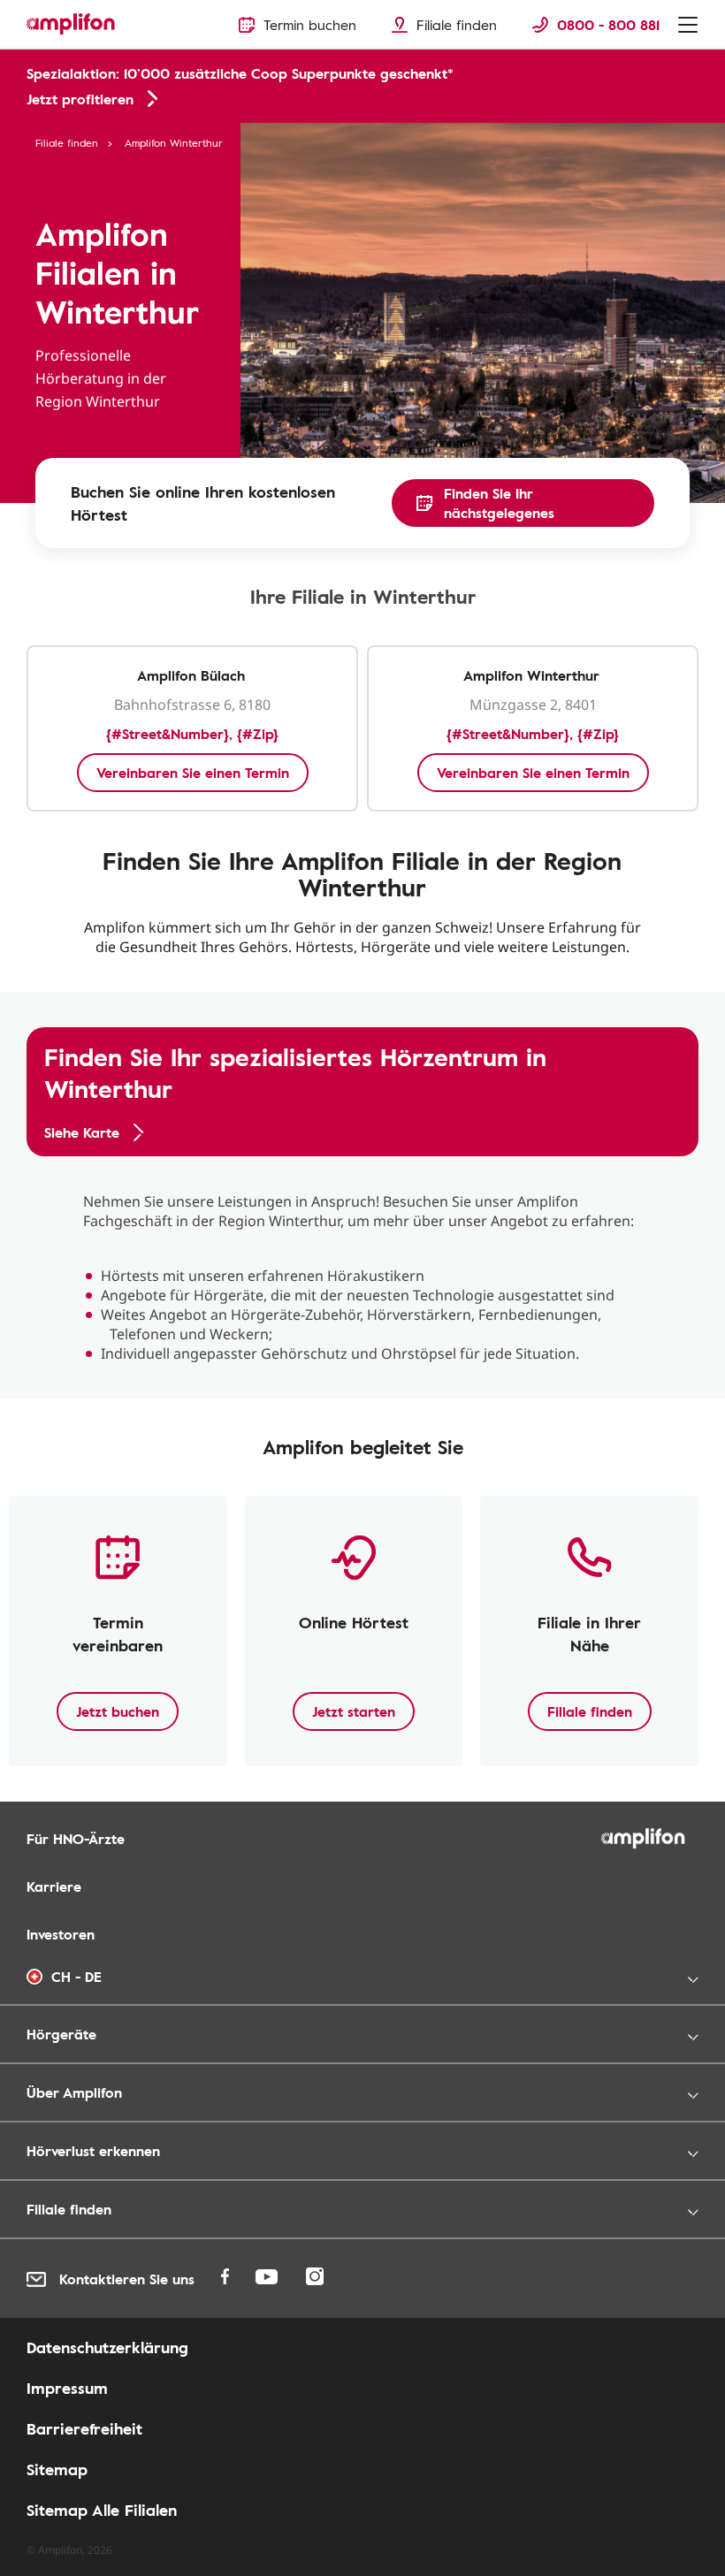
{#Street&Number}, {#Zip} (192, 734)
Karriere (54, 1886)
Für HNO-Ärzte (76, 1839)
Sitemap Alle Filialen (102, 2510)
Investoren (61, 1934)
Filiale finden (67, 142)
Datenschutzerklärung (107, 2347)
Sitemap (57, 2469)
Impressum (67, 2388)
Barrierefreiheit (84, 2428)
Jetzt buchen (118, 1711)
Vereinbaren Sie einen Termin (193, 773)
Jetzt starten (354, 1711)
